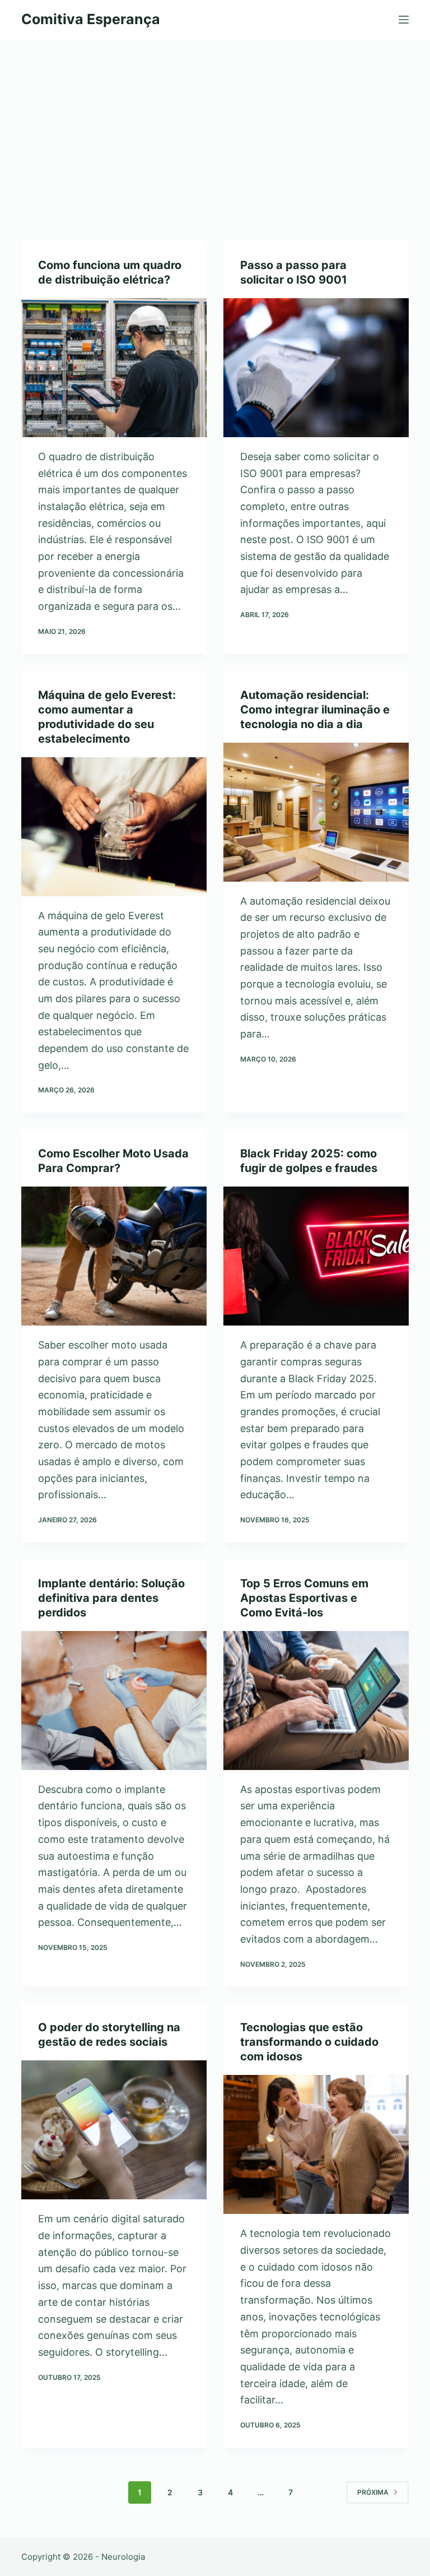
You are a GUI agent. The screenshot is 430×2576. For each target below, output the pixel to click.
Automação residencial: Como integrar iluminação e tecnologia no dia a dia (315, 710)
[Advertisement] (215, 123)
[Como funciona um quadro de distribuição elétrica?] (114, 368)
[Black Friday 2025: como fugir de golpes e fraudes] (316, 1256)
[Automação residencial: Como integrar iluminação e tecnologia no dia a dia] (316, 812)
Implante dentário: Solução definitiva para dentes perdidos (111, 1598)
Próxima (373, 2492)
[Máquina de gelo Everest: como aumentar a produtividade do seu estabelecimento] (114, 827)
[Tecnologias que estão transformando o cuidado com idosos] (316, 2144)
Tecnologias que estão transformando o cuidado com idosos (309, 2042)
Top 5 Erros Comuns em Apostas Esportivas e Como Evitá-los (304, 1598)
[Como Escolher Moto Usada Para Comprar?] (114, 1256)
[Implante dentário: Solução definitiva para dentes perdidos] (114, 1701)
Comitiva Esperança (91, 19)
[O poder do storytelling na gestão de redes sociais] (114, 2130)
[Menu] (404, 20)
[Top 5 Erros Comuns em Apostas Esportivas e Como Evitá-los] (316, 1701)
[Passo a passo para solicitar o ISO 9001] (316, 368)
